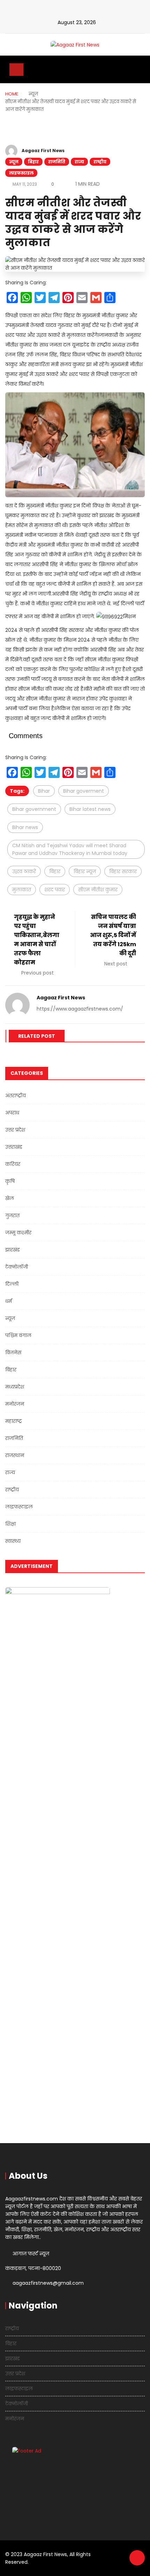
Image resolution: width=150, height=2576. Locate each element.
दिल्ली (12, 1284)
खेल (10, 1198)
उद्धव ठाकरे (24, 871)
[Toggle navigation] (16, 70)
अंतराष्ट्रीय (16, 1096)
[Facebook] (71, 11)
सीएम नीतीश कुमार (98, 890)
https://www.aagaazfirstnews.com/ (80, 1009)
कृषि (10, 1181)
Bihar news (25, 827)
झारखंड (13, 1250)
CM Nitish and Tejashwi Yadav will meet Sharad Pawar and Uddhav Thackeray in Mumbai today (70, 849)
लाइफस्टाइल (21, 173)
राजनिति (57, 162)
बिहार (33, 162)
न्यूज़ (14, 162)
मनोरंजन (15, 1404)
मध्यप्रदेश (15, 1387)
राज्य (79, 162)
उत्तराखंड (14, 1147)
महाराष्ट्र (14, 1421)
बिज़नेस (13, 1353)
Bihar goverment (84, 791)
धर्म (9, 1301)
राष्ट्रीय (100, 162)
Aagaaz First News (43, 151)
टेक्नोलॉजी (17, 1267)
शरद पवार (55, 890)
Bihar (44, 791)
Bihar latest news (90, 809)
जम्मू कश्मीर (18, 1233)
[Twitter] (83, 11)
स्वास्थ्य (13, 1541)
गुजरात (12, 1215)
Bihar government (34, 809)
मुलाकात (22, 890)
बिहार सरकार (123, 871)
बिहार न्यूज (85, 871)
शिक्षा (10, 1524)
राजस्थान (15, 1455)
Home (12, 94)
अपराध (12, 1113)
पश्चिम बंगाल (18, 1335)
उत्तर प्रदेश (15, 1130)
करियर (13, 1164)
